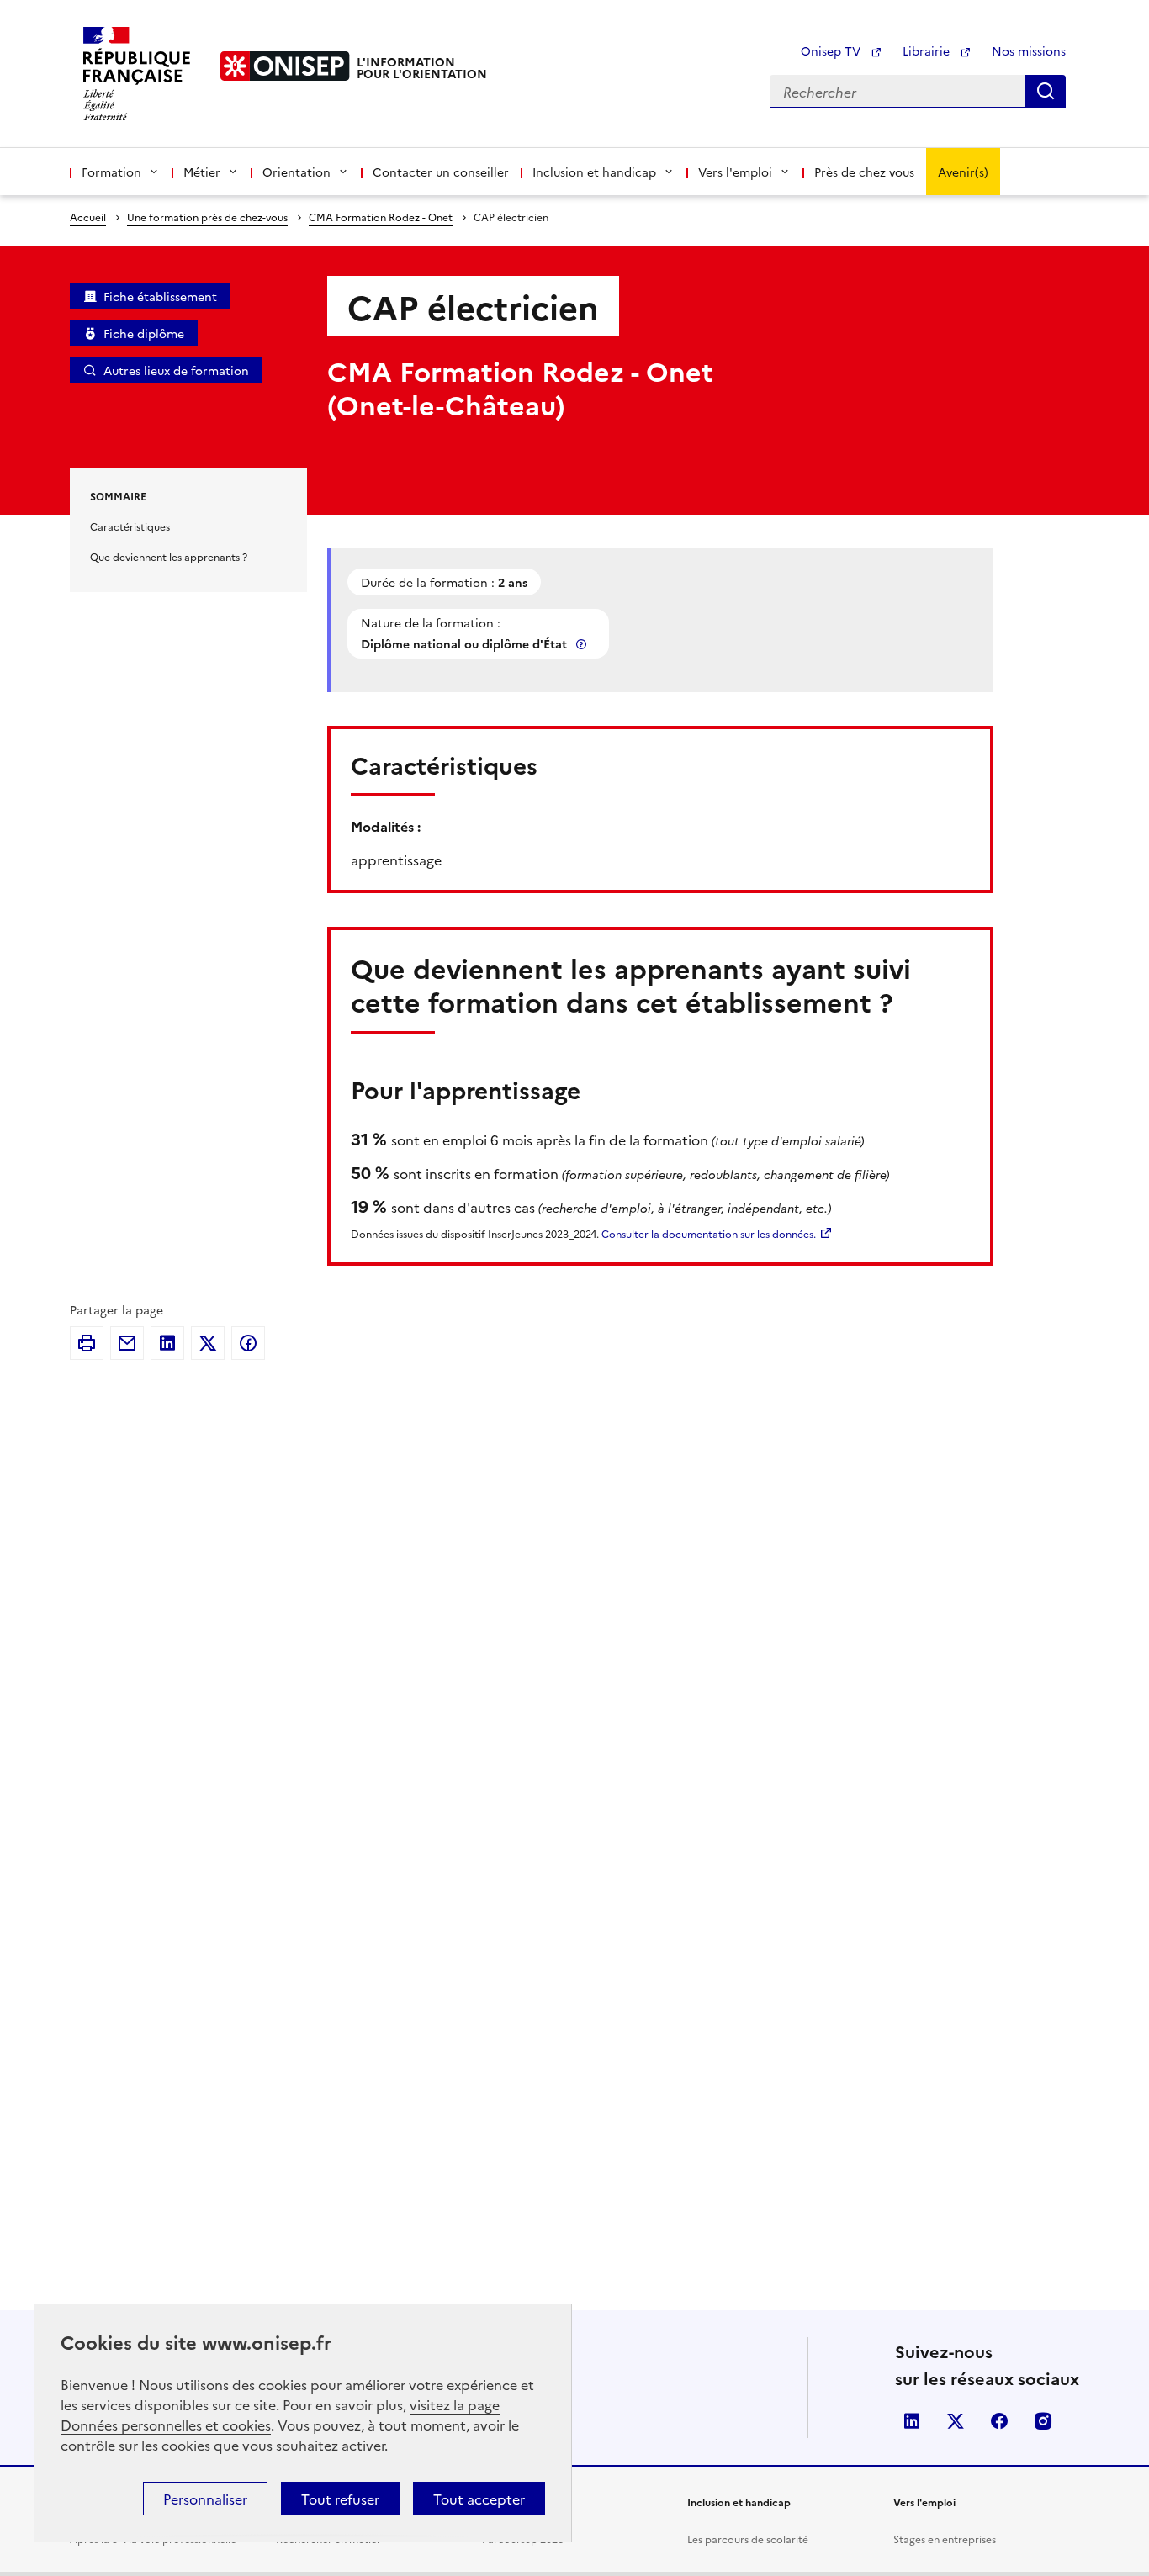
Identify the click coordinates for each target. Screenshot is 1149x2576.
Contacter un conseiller (441, 172)
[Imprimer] (87, 1343)
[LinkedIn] (167, 1343)
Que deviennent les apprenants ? (169, 556)
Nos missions (1029, 50)
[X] (208, 1343)
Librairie (928, 50)
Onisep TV (832, 50)
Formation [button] (111, 172)
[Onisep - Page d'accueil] (285, 66)
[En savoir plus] (583, 644)
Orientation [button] (297, 172)
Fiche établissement (160, 296)
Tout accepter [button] (479, 2499)
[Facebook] (248, 1343)
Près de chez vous (864, 172)
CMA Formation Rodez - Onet (381, 217)
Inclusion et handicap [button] (594, 172)
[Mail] (127, 1343)
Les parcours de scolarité (748, 2539)
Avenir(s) (963, 172)
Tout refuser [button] (340, 2499)
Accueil (88, 217)
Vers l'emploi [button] (735, 172)
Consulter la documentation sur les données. (709, 1233)
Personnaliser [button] (205, 2499)
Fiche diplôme (144, 333)
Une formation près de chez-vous (207, 217)
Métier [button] (202, 172)
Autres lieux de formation (176, 370)
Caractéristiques (130, 526)
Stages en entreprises (945, 2539)
